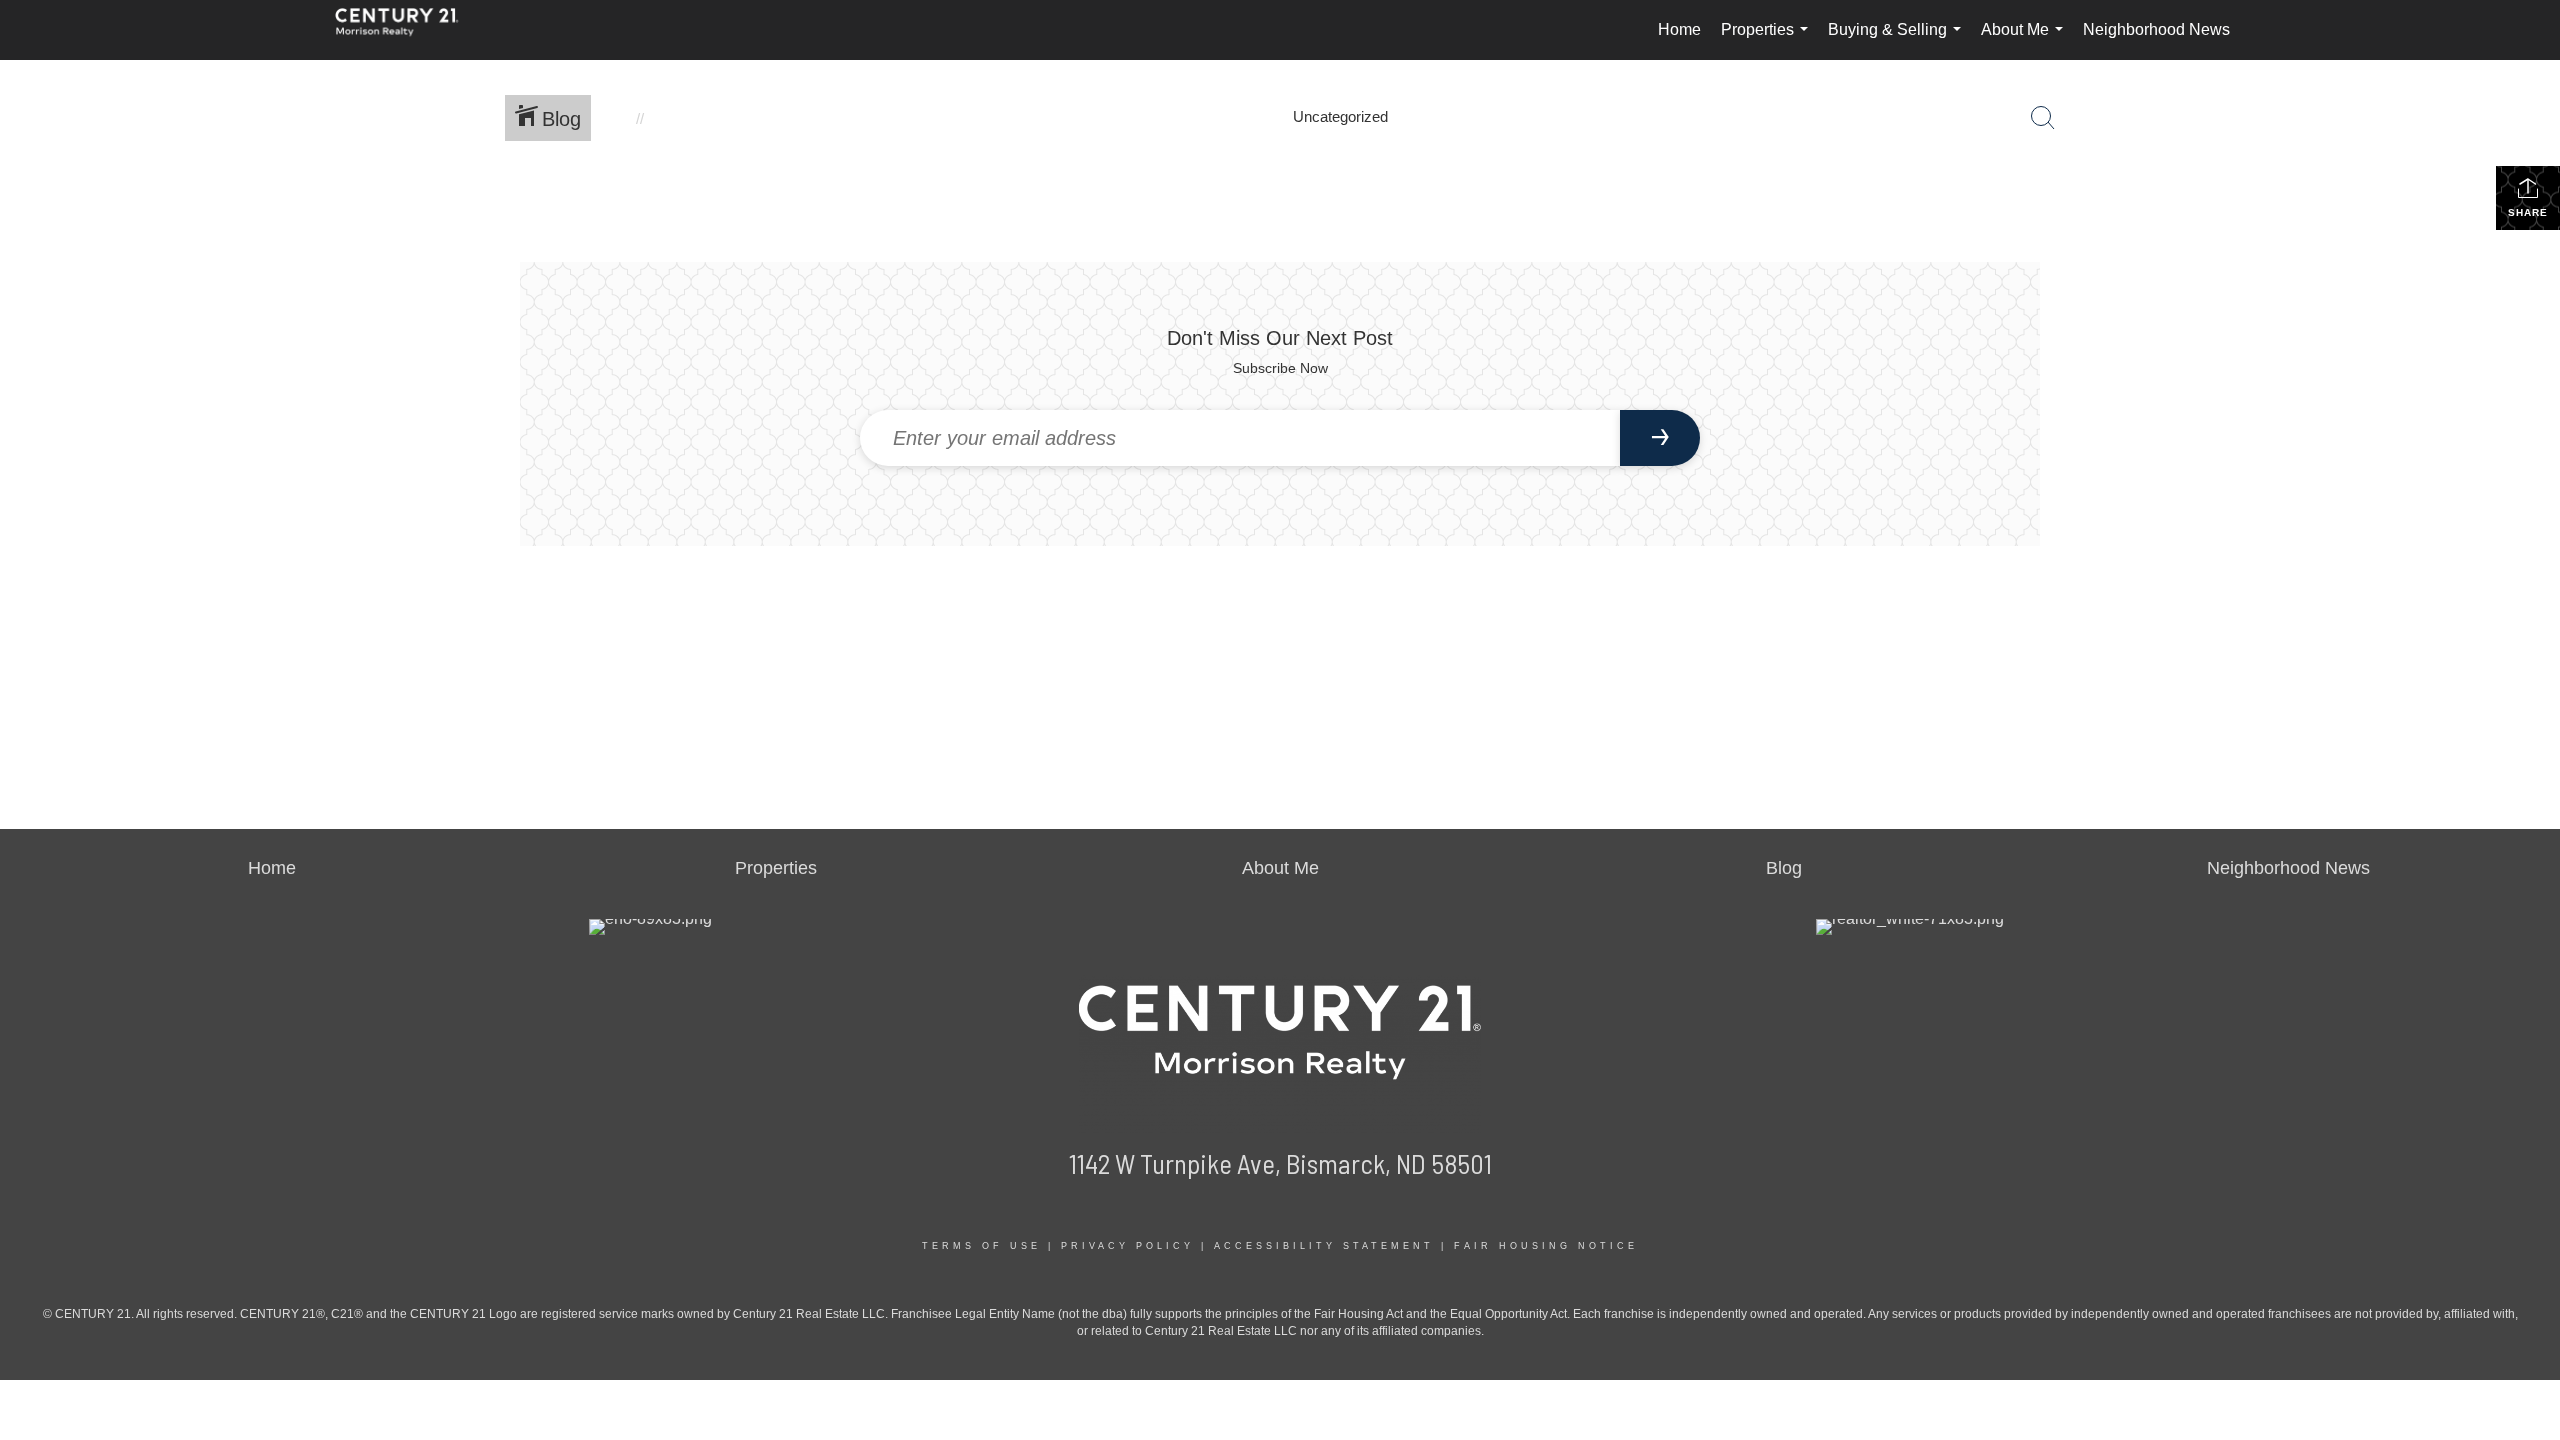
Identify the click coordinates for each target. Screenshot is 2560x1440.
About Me (2026, 40)
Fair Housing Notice (1546, 1246)
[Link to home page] (407, 30)
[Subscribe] (1660, 438)
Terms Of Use (981, 1246)
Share (2528, 212)
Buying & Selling (1898, 40)
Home (1679, 29)
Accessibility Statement (1324, 1246)
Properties (1768, 40)
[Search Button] (2043, 118)
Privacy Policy (1127, 1246)
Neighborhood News (2156, 29)
